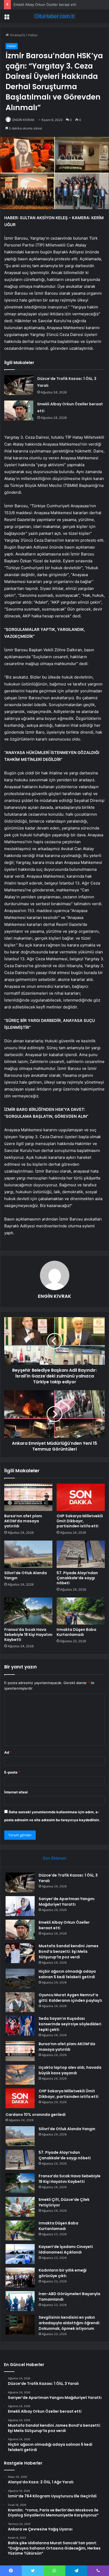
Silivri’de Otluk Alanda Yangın (26, 1575)
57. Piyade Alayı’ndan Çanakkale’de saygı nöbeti (77, 1578)
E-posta (12, 1772)
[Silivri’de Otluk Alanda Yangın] (28, 1554)
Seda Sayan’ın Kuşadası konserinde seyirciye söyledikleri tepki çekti (70, 2024)
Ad (8, 1752)
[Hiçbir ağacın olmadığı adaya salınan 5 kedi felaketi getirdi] (20, 1979)
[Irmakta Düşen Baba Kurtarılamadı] (81, 1611)
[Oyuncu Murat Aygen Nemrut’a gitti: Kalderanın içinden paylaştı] (20, 2002)
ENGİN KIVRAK (23, 120)
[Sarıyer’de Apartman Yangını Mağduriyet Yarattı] (20, 1906)
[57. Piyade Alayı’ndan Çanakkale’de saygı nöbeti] (81, 1554)
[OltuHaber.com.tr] (54, 16)
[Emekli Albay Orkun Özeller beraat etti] (19, 410)
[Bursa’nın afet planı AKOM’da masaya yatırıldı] (28, 1497)
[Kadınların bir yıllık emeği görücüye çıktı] (20, 2277)
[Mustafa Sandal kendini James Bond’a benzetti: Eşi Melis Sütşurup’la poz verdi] (20, 1953)
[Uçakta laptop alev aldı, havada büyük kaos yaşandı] (20, 2075)
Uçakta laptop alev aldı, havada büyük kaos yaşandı (70, 2070)
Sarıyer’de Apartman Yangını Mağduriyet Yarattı (67, 1902)
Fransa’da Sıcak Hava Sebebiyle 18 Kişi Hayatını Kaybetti (28, 1635)
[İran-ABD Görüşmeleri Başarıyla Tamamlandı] (20, 2301)
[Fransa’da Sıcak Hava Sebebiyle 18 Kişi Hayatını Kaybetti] (28, 1611)
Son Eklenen (55, 1858)
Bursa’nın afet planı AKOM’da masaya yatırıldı (23, 1521)
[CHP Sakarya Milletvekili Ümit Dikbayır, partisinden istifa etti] (81, 1497)
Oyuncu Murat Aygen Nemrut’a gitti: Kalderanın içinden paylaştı (70, 1998)
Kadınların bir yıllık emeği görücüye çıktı (63, 2273)
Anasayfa (17, 35)
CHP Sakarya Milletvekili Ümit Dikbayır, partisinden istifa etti (80, 1521)
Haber (33, 35)
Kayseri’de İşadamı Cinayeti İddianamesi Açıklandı (66, 2249)
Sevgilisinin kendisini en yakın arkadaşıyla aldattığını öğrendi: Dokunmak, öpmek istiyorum (69, 2323)
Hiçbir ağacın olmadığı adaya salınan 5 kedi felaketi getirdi (67, 1974)
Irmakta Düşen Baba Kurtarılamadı (76, 1632)
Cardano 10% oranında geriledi (36, 2115)
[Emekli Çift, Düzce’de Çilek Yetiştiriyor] (20, 2207)
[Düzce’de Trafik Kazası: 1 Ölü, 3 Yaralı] (19, 385)
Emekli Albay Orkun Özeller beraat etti (45, 5)
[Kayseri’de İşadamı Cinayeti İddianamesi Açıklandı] (20, 2254)
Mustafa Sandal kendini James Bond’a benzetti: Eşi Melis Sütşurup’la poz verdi (69, 1951)
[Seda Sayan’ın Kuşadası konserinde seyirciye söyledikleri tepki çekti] (20, 2026)
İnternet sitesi (16, 1792)
